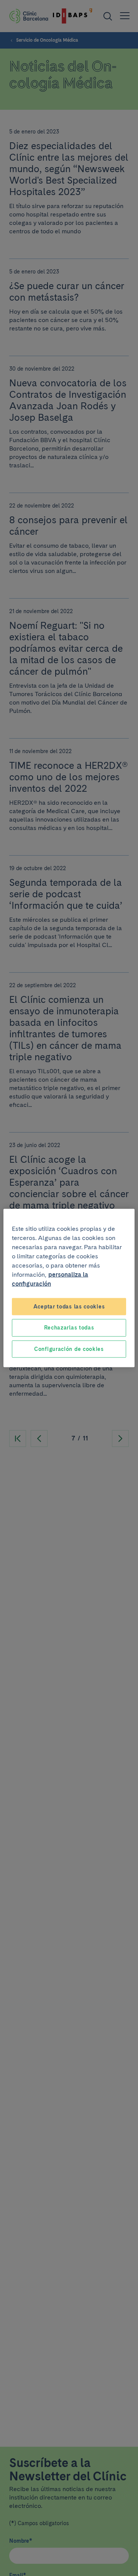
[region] (69, 1288)
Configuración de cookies (69, 1349)
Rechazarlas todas (69, 1328)
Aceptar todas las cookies (69, 1306)
